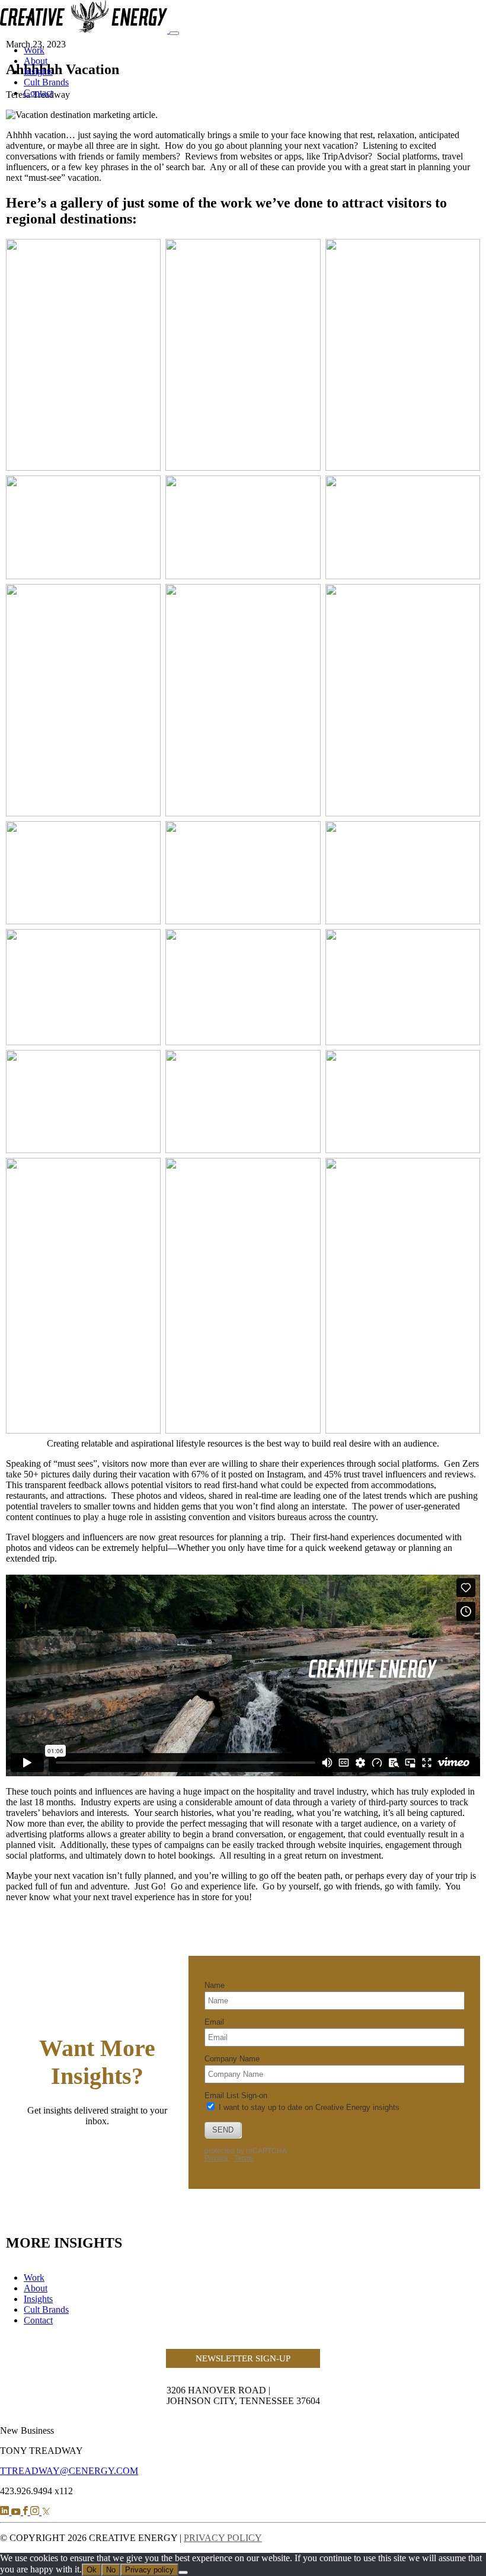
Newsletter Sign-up (243, 2358)
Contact (38, 93)
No (111, 2570)
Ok (92, 2570)
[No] (183, 2572)
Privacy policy (149, 2570)
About (36, 61)
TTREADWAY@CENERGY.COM (69, 2471)
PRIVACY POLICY (223, 2538)
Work (34, 50)
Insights (38, 71)
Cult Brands (46, 82)
